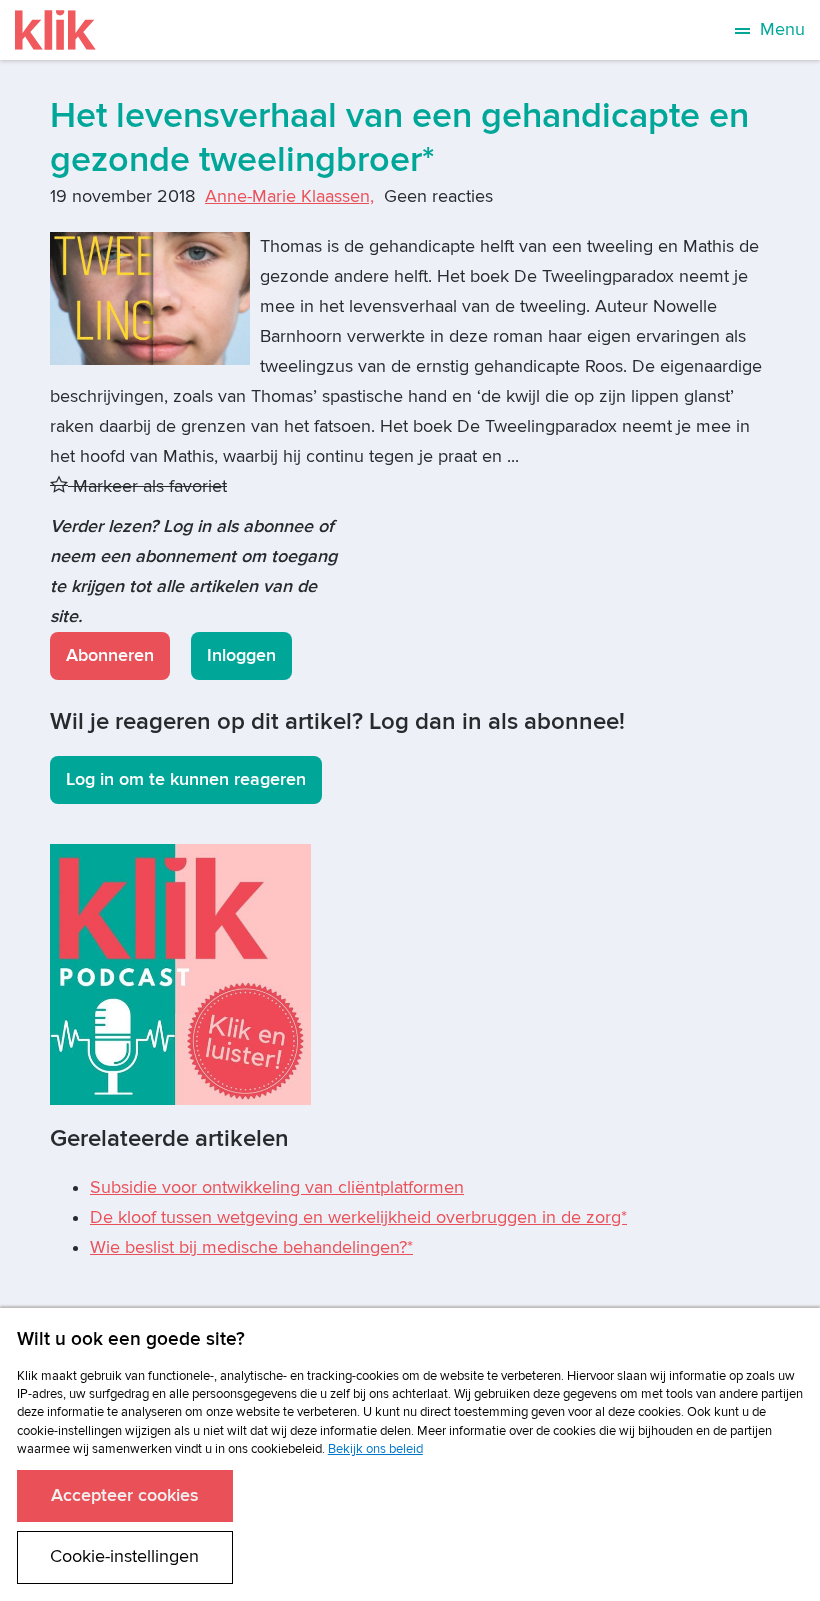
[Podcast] (180, 973)
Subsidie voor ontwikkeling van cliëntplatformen (277, 1187)
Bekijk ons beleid (375, 1449)
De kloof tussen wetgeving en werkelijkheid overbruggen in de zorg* (358, 1217)
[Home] (55, 30)
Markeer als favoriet (147, 486)
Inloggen (241, 655)
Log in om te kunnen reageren (186, 779)
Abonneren (110, 655)
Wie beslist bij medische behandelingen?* (251, 1247)
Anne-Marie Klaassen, (289, 196)
